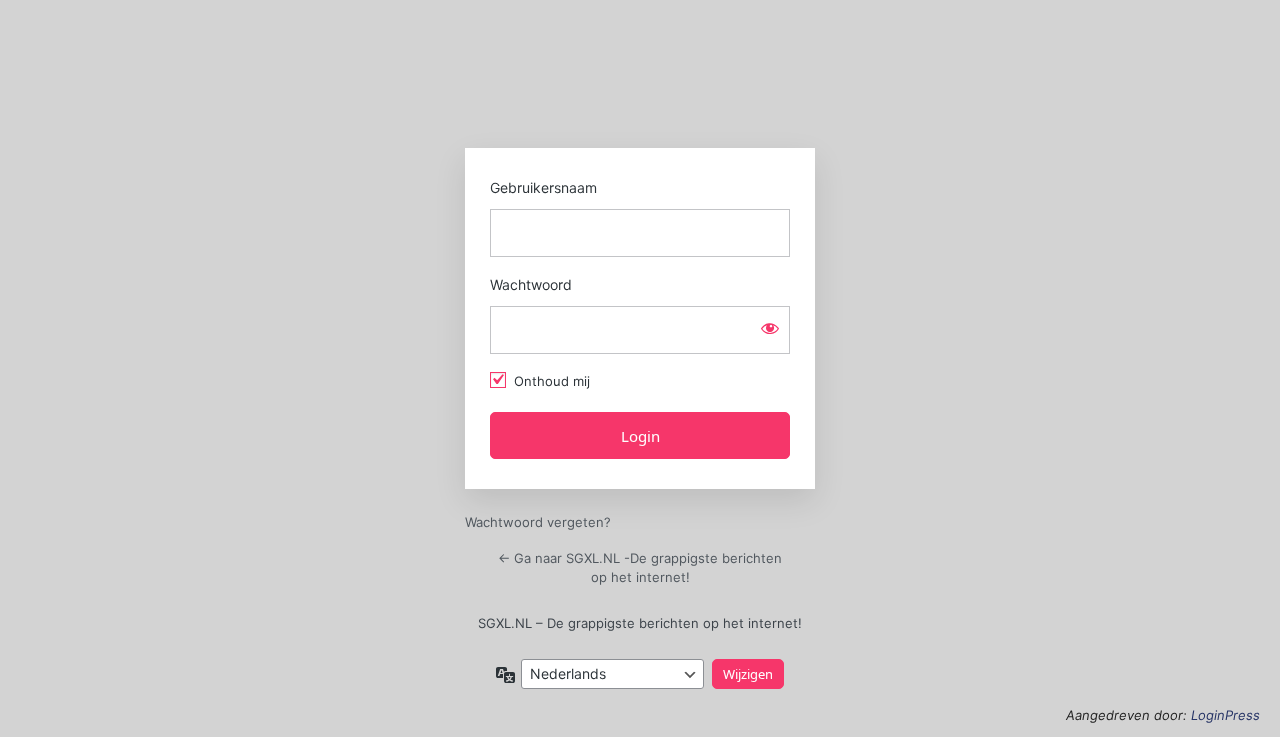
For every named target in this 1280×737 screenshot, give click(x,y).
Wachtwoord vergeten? (538, 522)
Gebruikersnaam (543, 187)
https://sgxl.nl (640, 82)
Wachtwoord (531, 284)
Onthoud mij (552, 381)
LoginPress (1225, 715)
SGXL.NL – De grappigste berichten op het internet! (640, 623)
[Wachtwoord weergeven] (770, 328)
